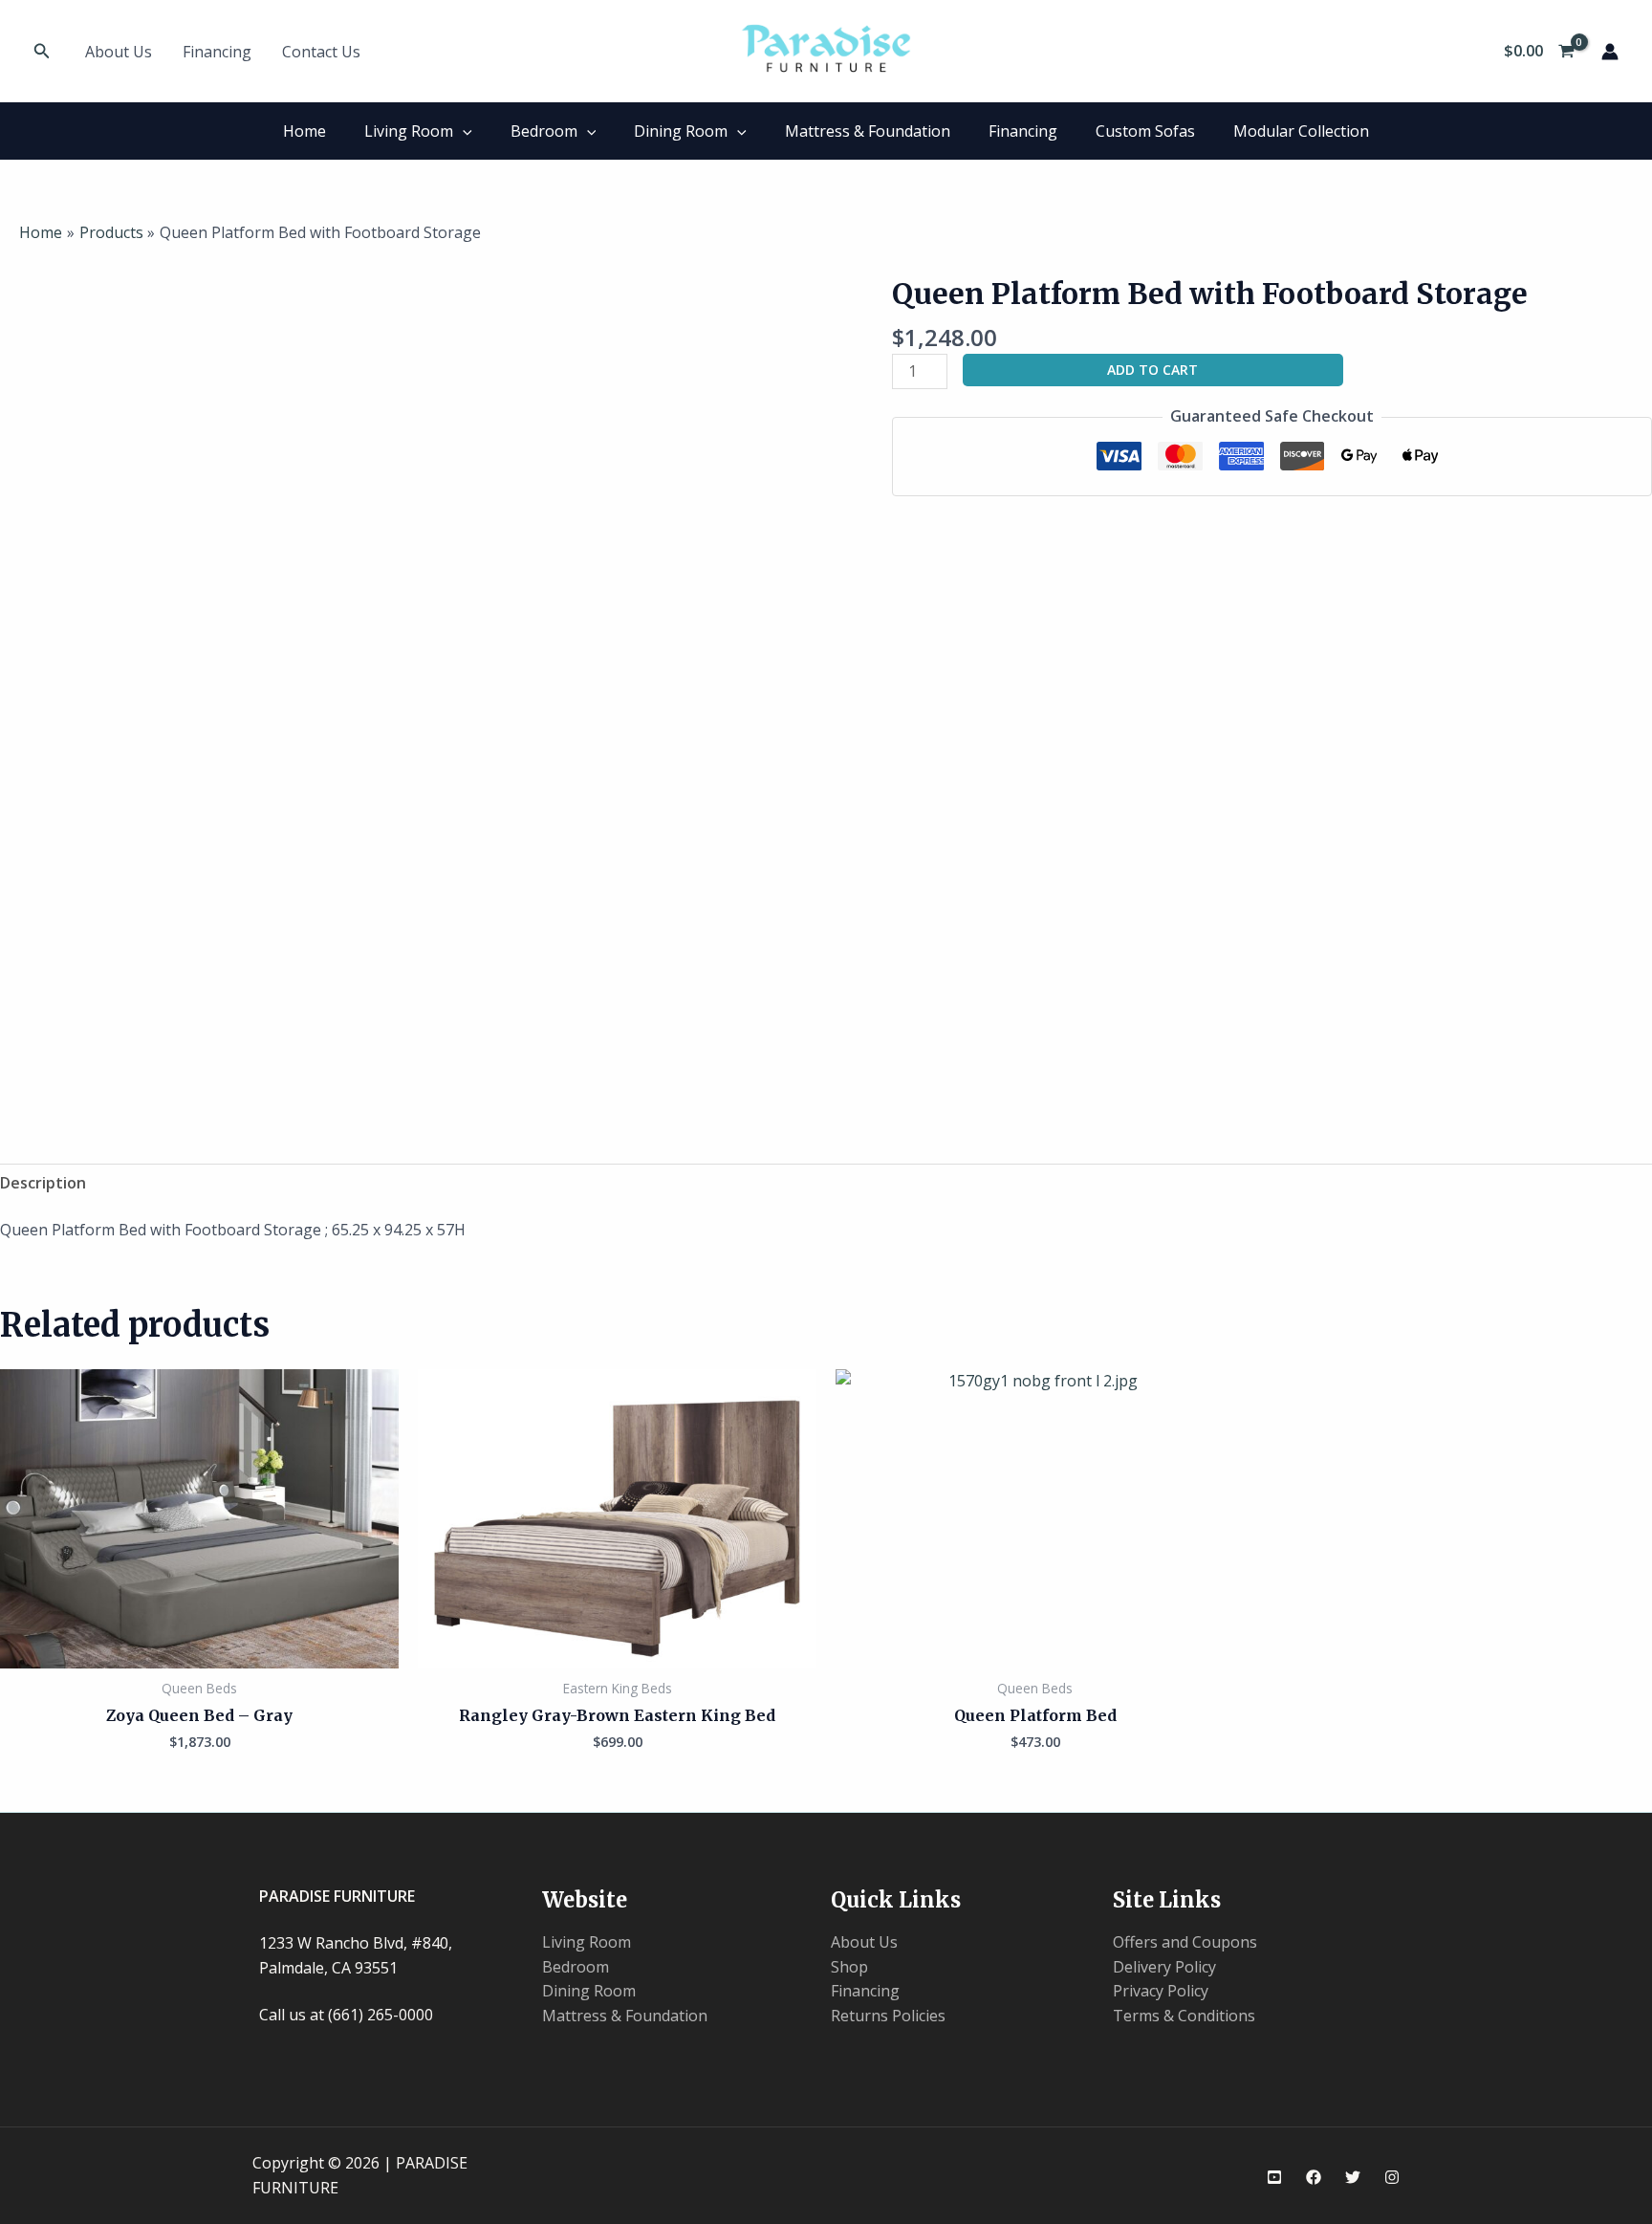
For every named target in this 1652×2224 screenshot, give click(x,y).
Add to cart (1152, 370)
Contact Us (321, 52)
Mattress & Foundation (868, 131)
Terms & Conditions (1184, 2016)
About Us (119, 52)
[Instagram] (1392, 2177)
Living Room (409, 131)
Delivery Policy (1164, 1967)
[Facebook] (1314, 2177)
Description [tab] (43, 1183)
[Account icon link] (1610, 52)
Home (304, 131)
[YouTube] (1274, 2177)
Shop (849, 1967)
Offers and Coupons (1185, 1942)
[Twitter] (1353, 2177)
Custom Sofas (1145, 131)
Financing (217, 52)
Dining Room (681, 131)
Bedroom (544, 131)
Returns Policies (888, 2016)
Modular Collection (1301, 131)
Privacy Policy (1161, 1991)
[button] (42, 52)
